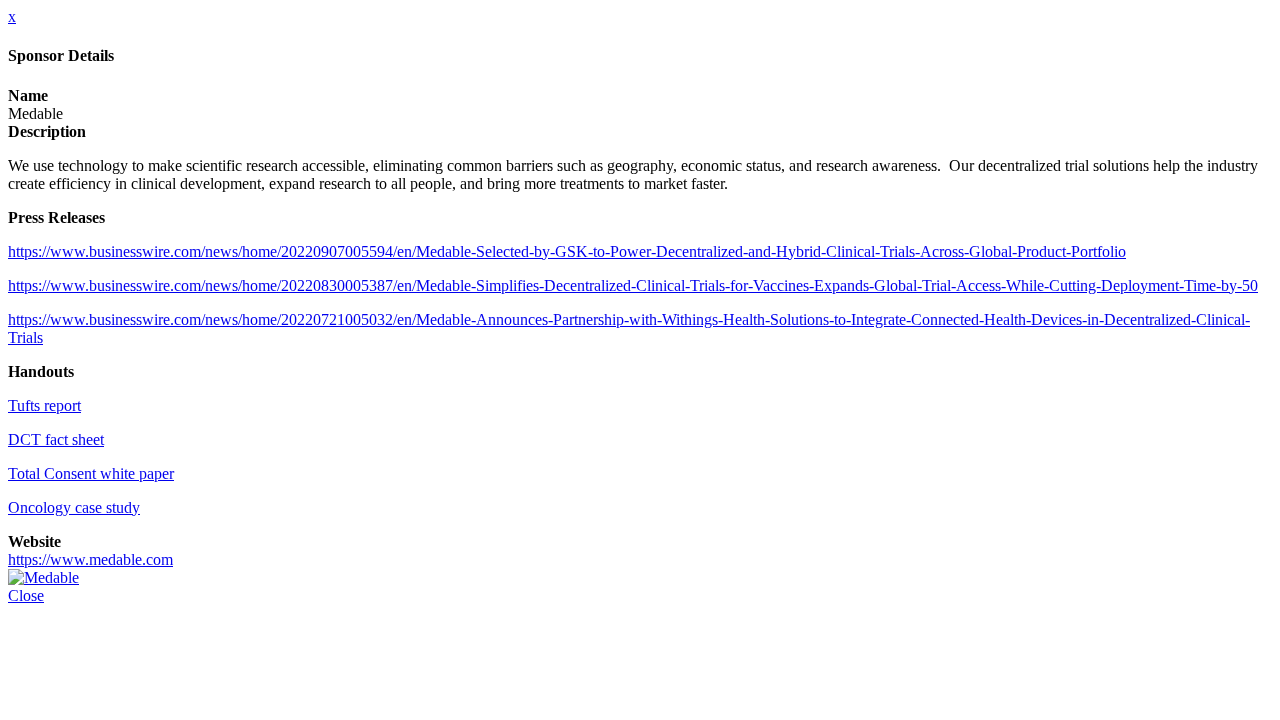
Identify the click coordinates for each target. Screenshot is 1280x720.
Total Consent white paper (91, 473)
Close (26, 595)
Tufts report (44, 405)
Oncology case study (74, 507)
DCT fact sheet (56, 439)
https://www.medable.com (90, 559)
